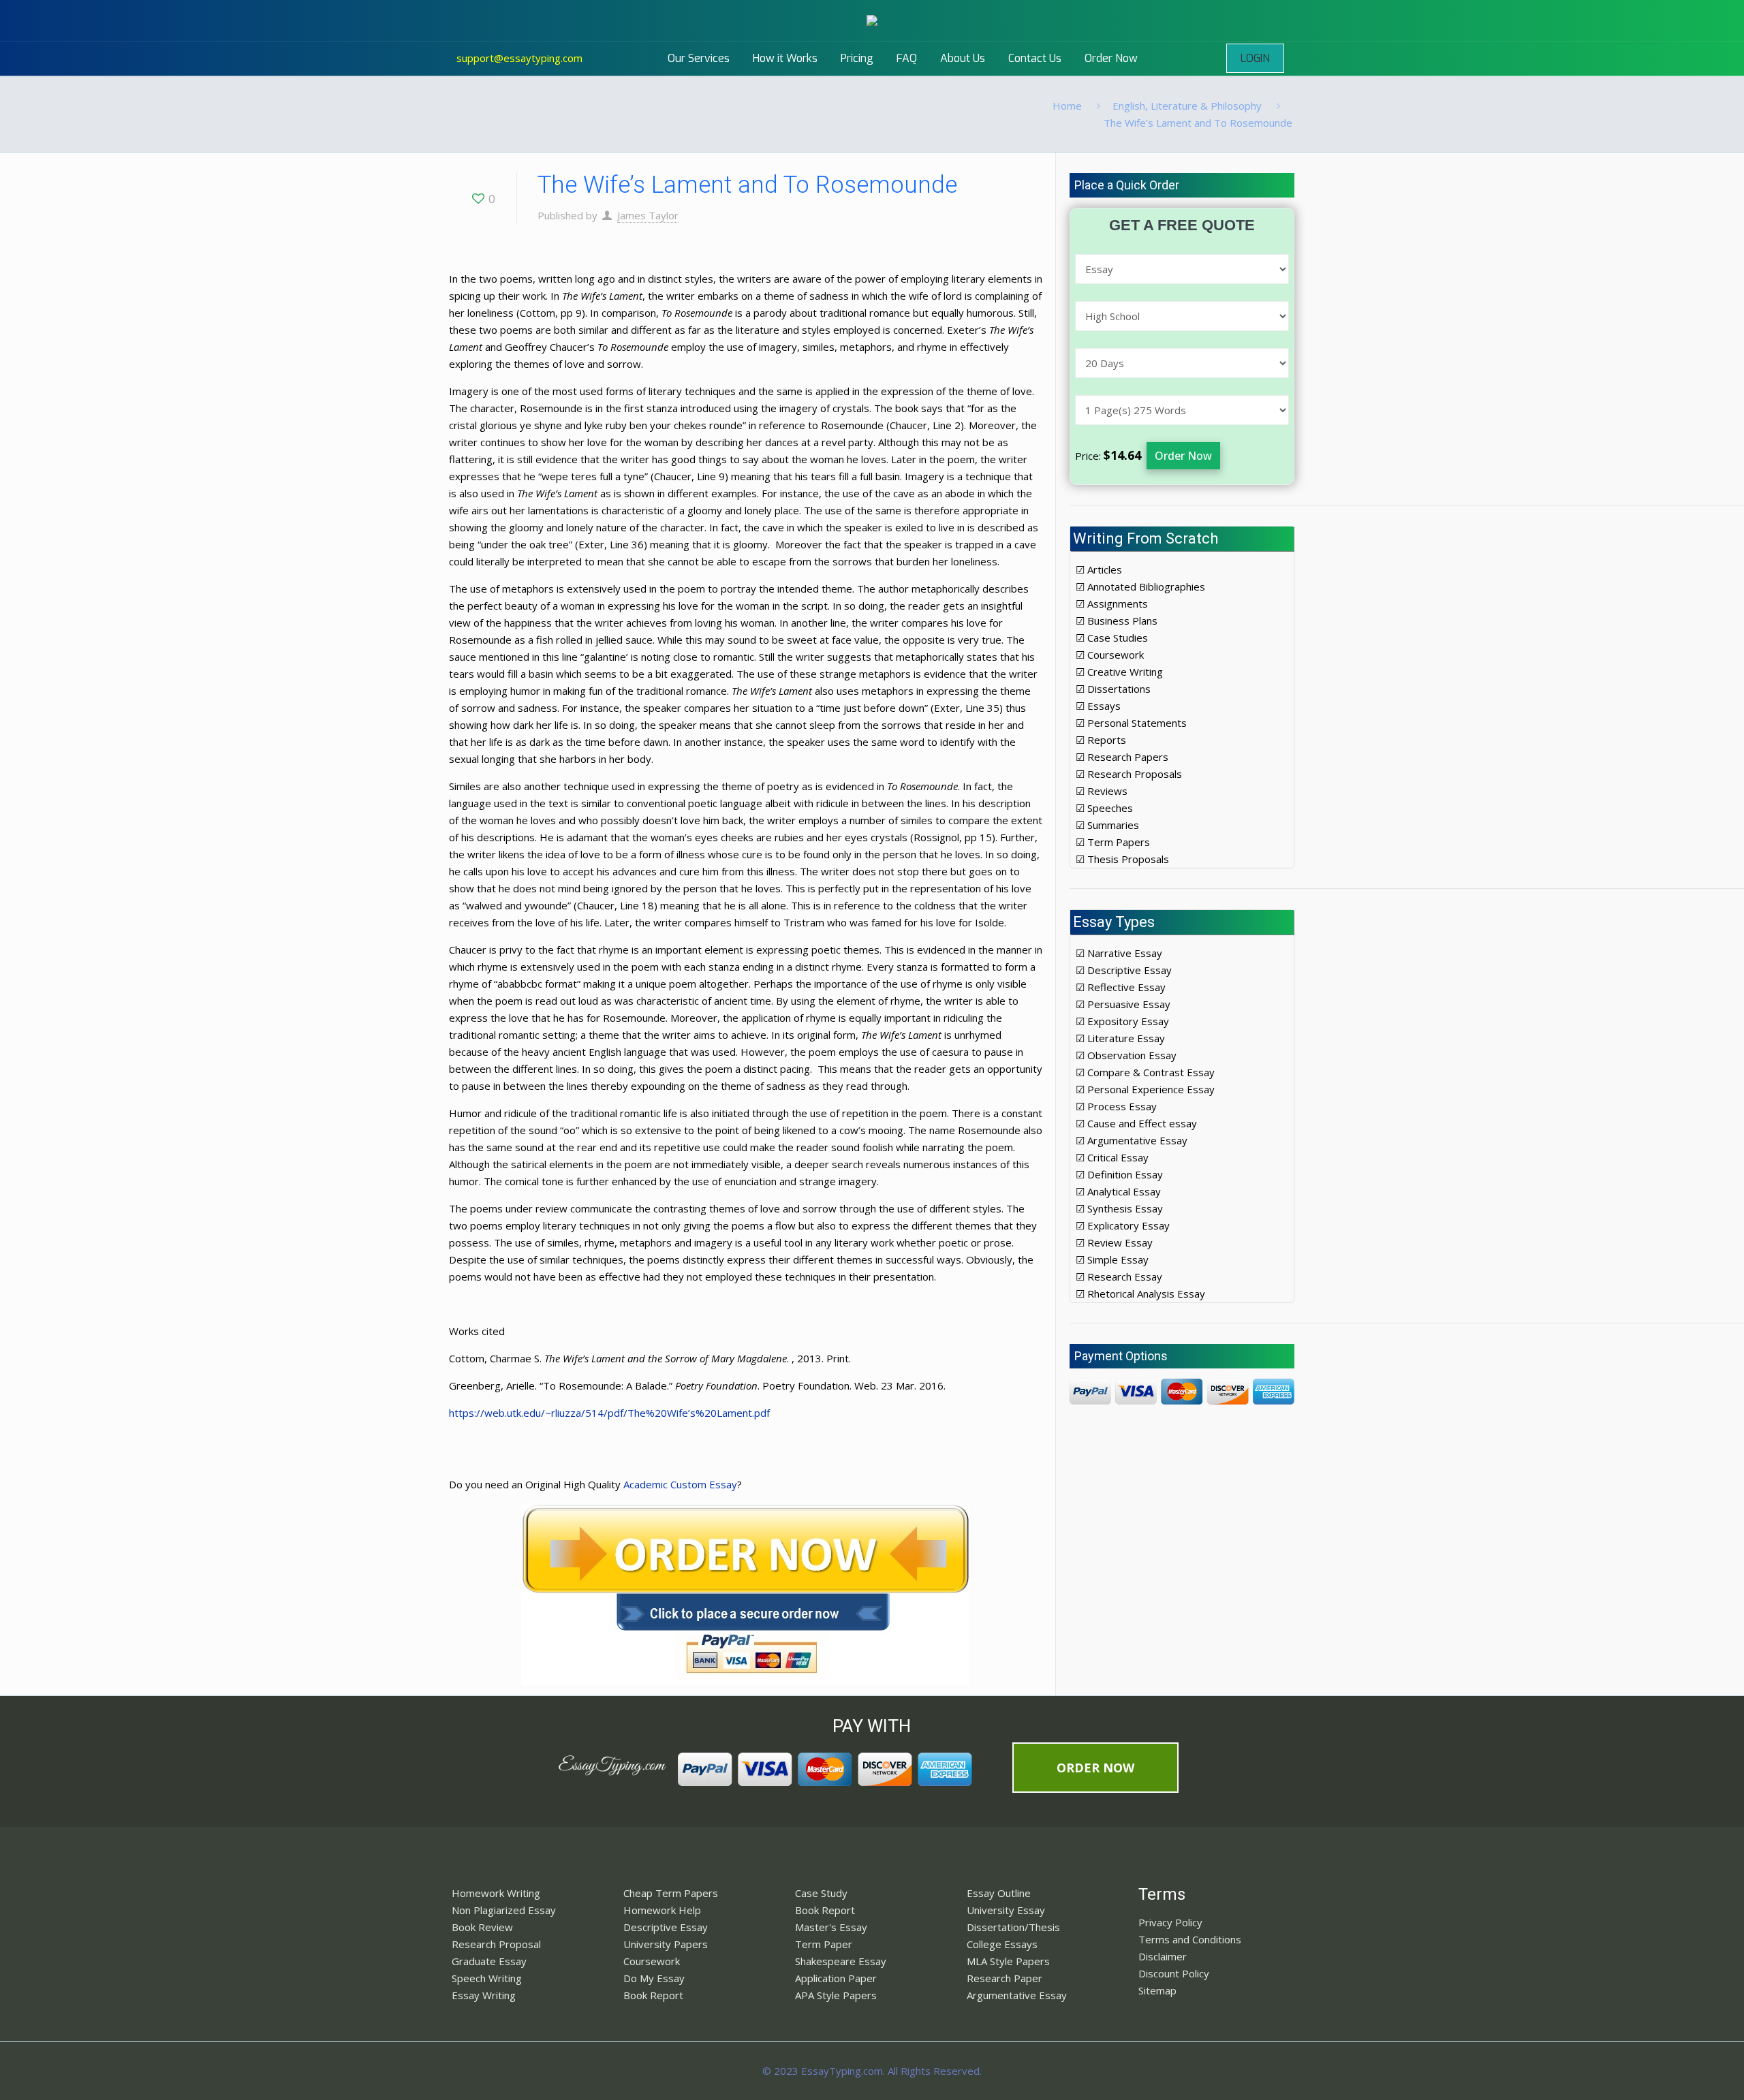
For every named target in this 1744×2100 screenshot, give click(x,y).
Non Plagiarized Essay (504, 1910)
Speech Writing (487, 1978)
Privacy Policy (1170, 1922)
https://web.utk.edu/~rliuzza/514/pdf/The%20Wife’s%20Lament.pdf (609, 1413)
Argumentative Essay (1017, 1995)
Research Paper (1005, 1978)
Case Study (821, 1893)
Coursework (652, 1961)
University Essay (1006, 1910)
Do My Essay (654, 1978)
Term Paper (824, 1944)
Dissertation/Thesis (1013, 1927)
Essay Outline (999, 1893)
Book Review (482, 1927)
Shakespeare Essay (841, 1961)
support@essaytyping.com (519, 58)
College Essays (1002, 1944)
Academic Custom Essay (680, 1484)
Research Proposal (496, 1944)
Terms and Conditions (1190, 1939)
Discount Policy (1174, 1973)
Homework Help (662, 1910)
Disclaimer (1163, 1956)
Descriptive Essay (666, 1927)
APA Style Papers (836, 1995)
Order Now (1183, 456)
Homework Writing (496, 1893)
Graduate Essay (489, 1961)
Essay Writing (484, 1995)
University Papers (666, 1944)
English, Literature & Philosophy (1187, 106)
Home (1067, 106)
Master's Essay (831, 1927)
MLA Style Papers (1008, 1961)
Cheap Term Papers (671, 1893)
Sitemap (1157, 1990)
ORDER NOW (1095, 1768)
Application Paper (836, 1978)
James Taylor (648, 215)
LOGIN (1255, 58)
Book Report (653, 1995)
